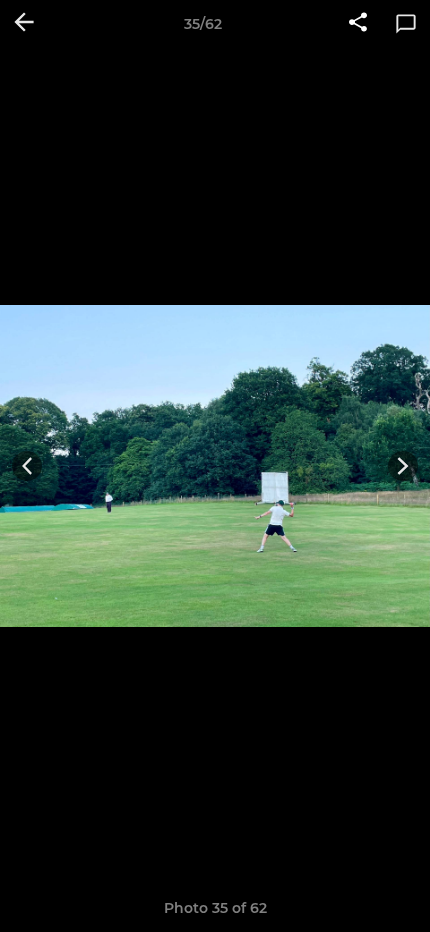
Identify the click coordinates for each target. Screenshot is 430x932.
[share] (358, 24)
